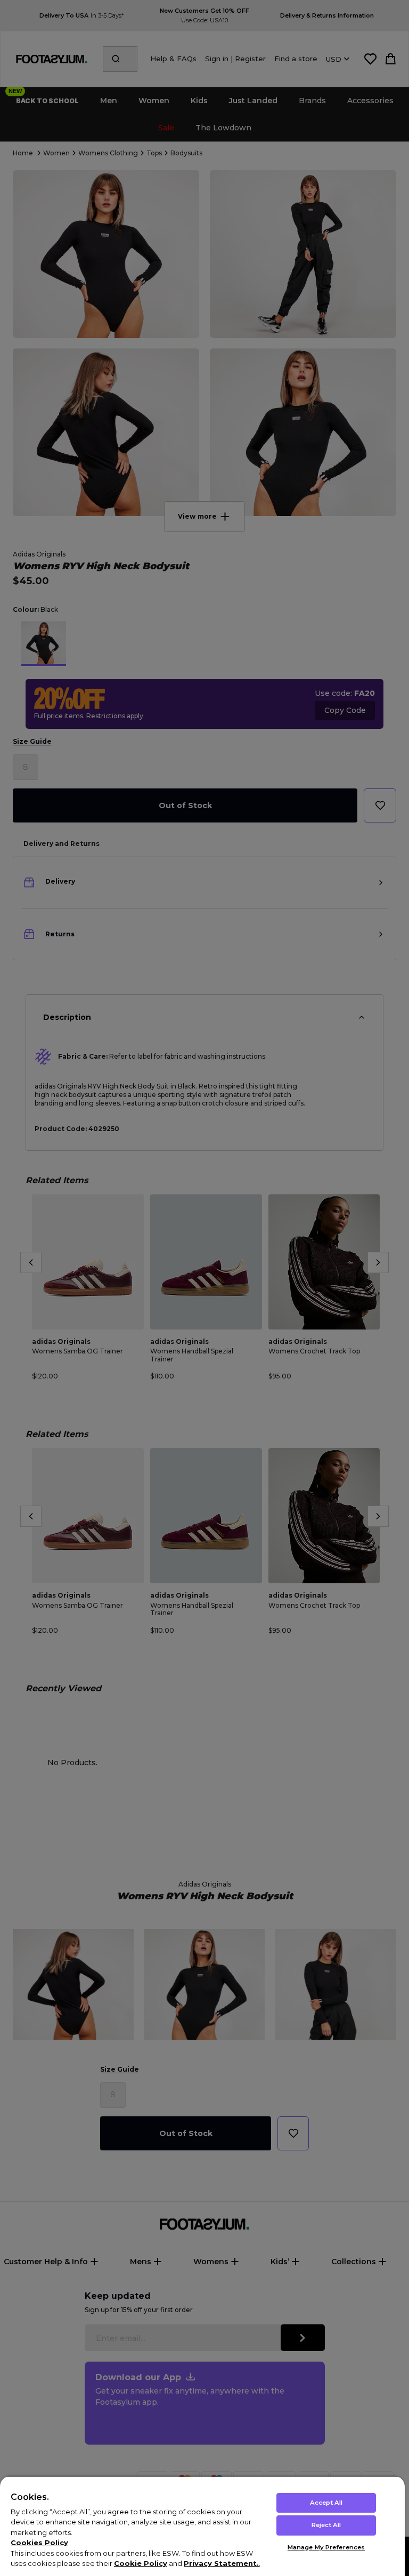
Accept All (326, 2503)
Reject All (326, 2525)
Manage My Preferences (326, 2547)
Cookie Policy (141, 2563)
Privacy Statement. (221, 2563)
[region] (202, 2526)
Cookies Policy (39, 2542)
